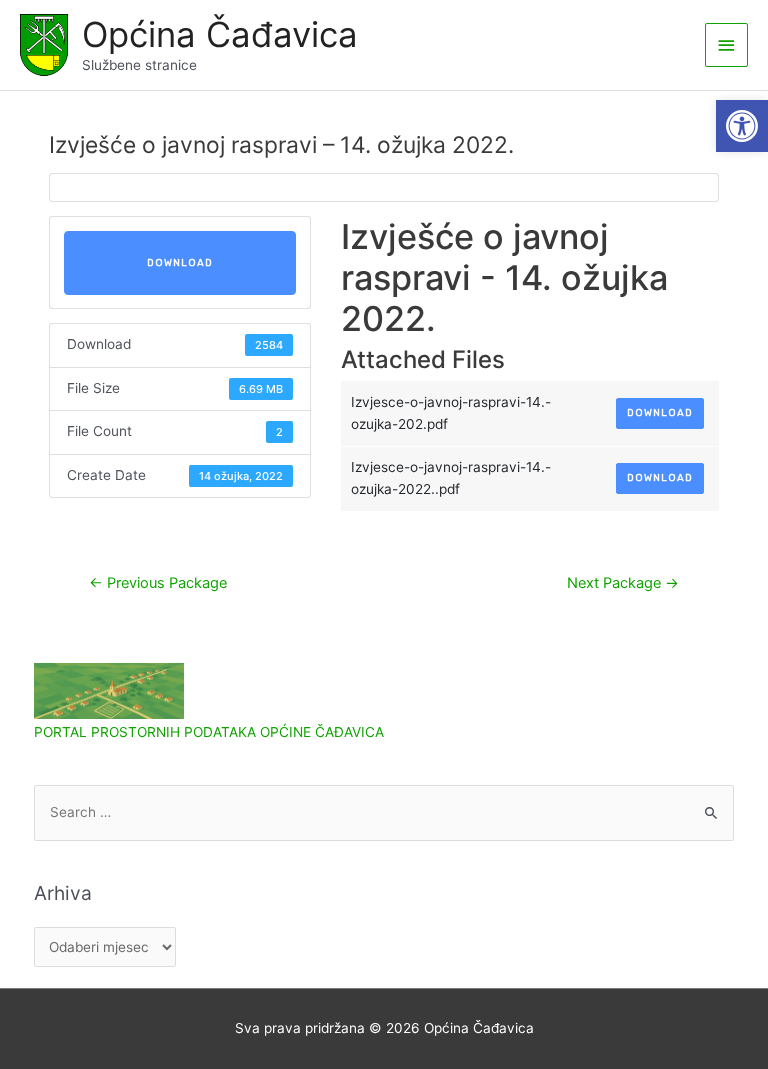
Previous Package (158, 583)
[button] (742, 126)
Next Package (623, 583)
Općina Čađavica (220, 34)
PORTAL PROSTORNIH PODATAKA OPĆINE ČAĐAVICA (209, 732)
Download (180, 263)
